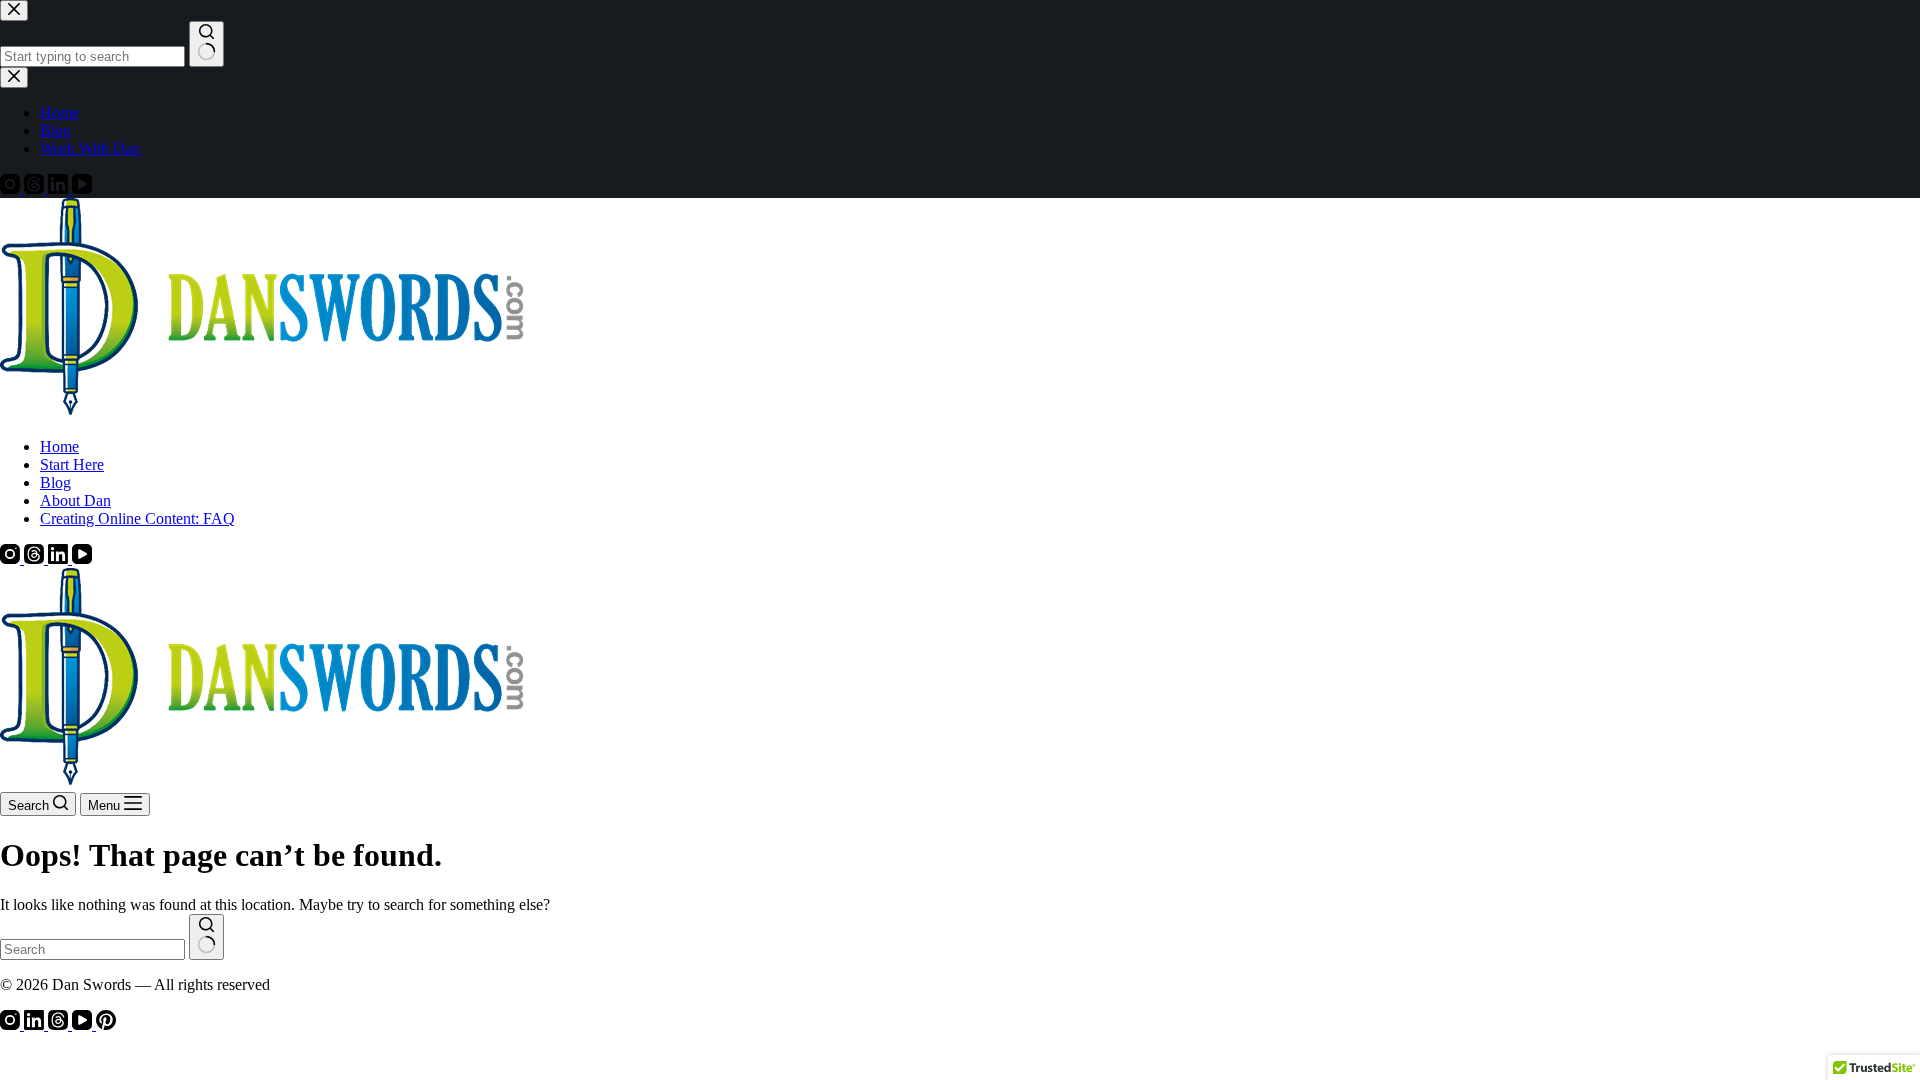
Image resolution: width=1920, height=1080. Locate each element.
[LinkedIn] (60, 558)
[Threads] (36, 558)
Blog (55, 482)
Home (59, 446)
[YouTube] (82, 558)
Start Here (72, 464)
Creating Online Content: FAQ (137, 518)
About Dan (75, 500)
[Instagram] (12, 558)
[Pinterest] (106, 1024)
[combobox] (92, 949)
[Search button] (206, 937)
